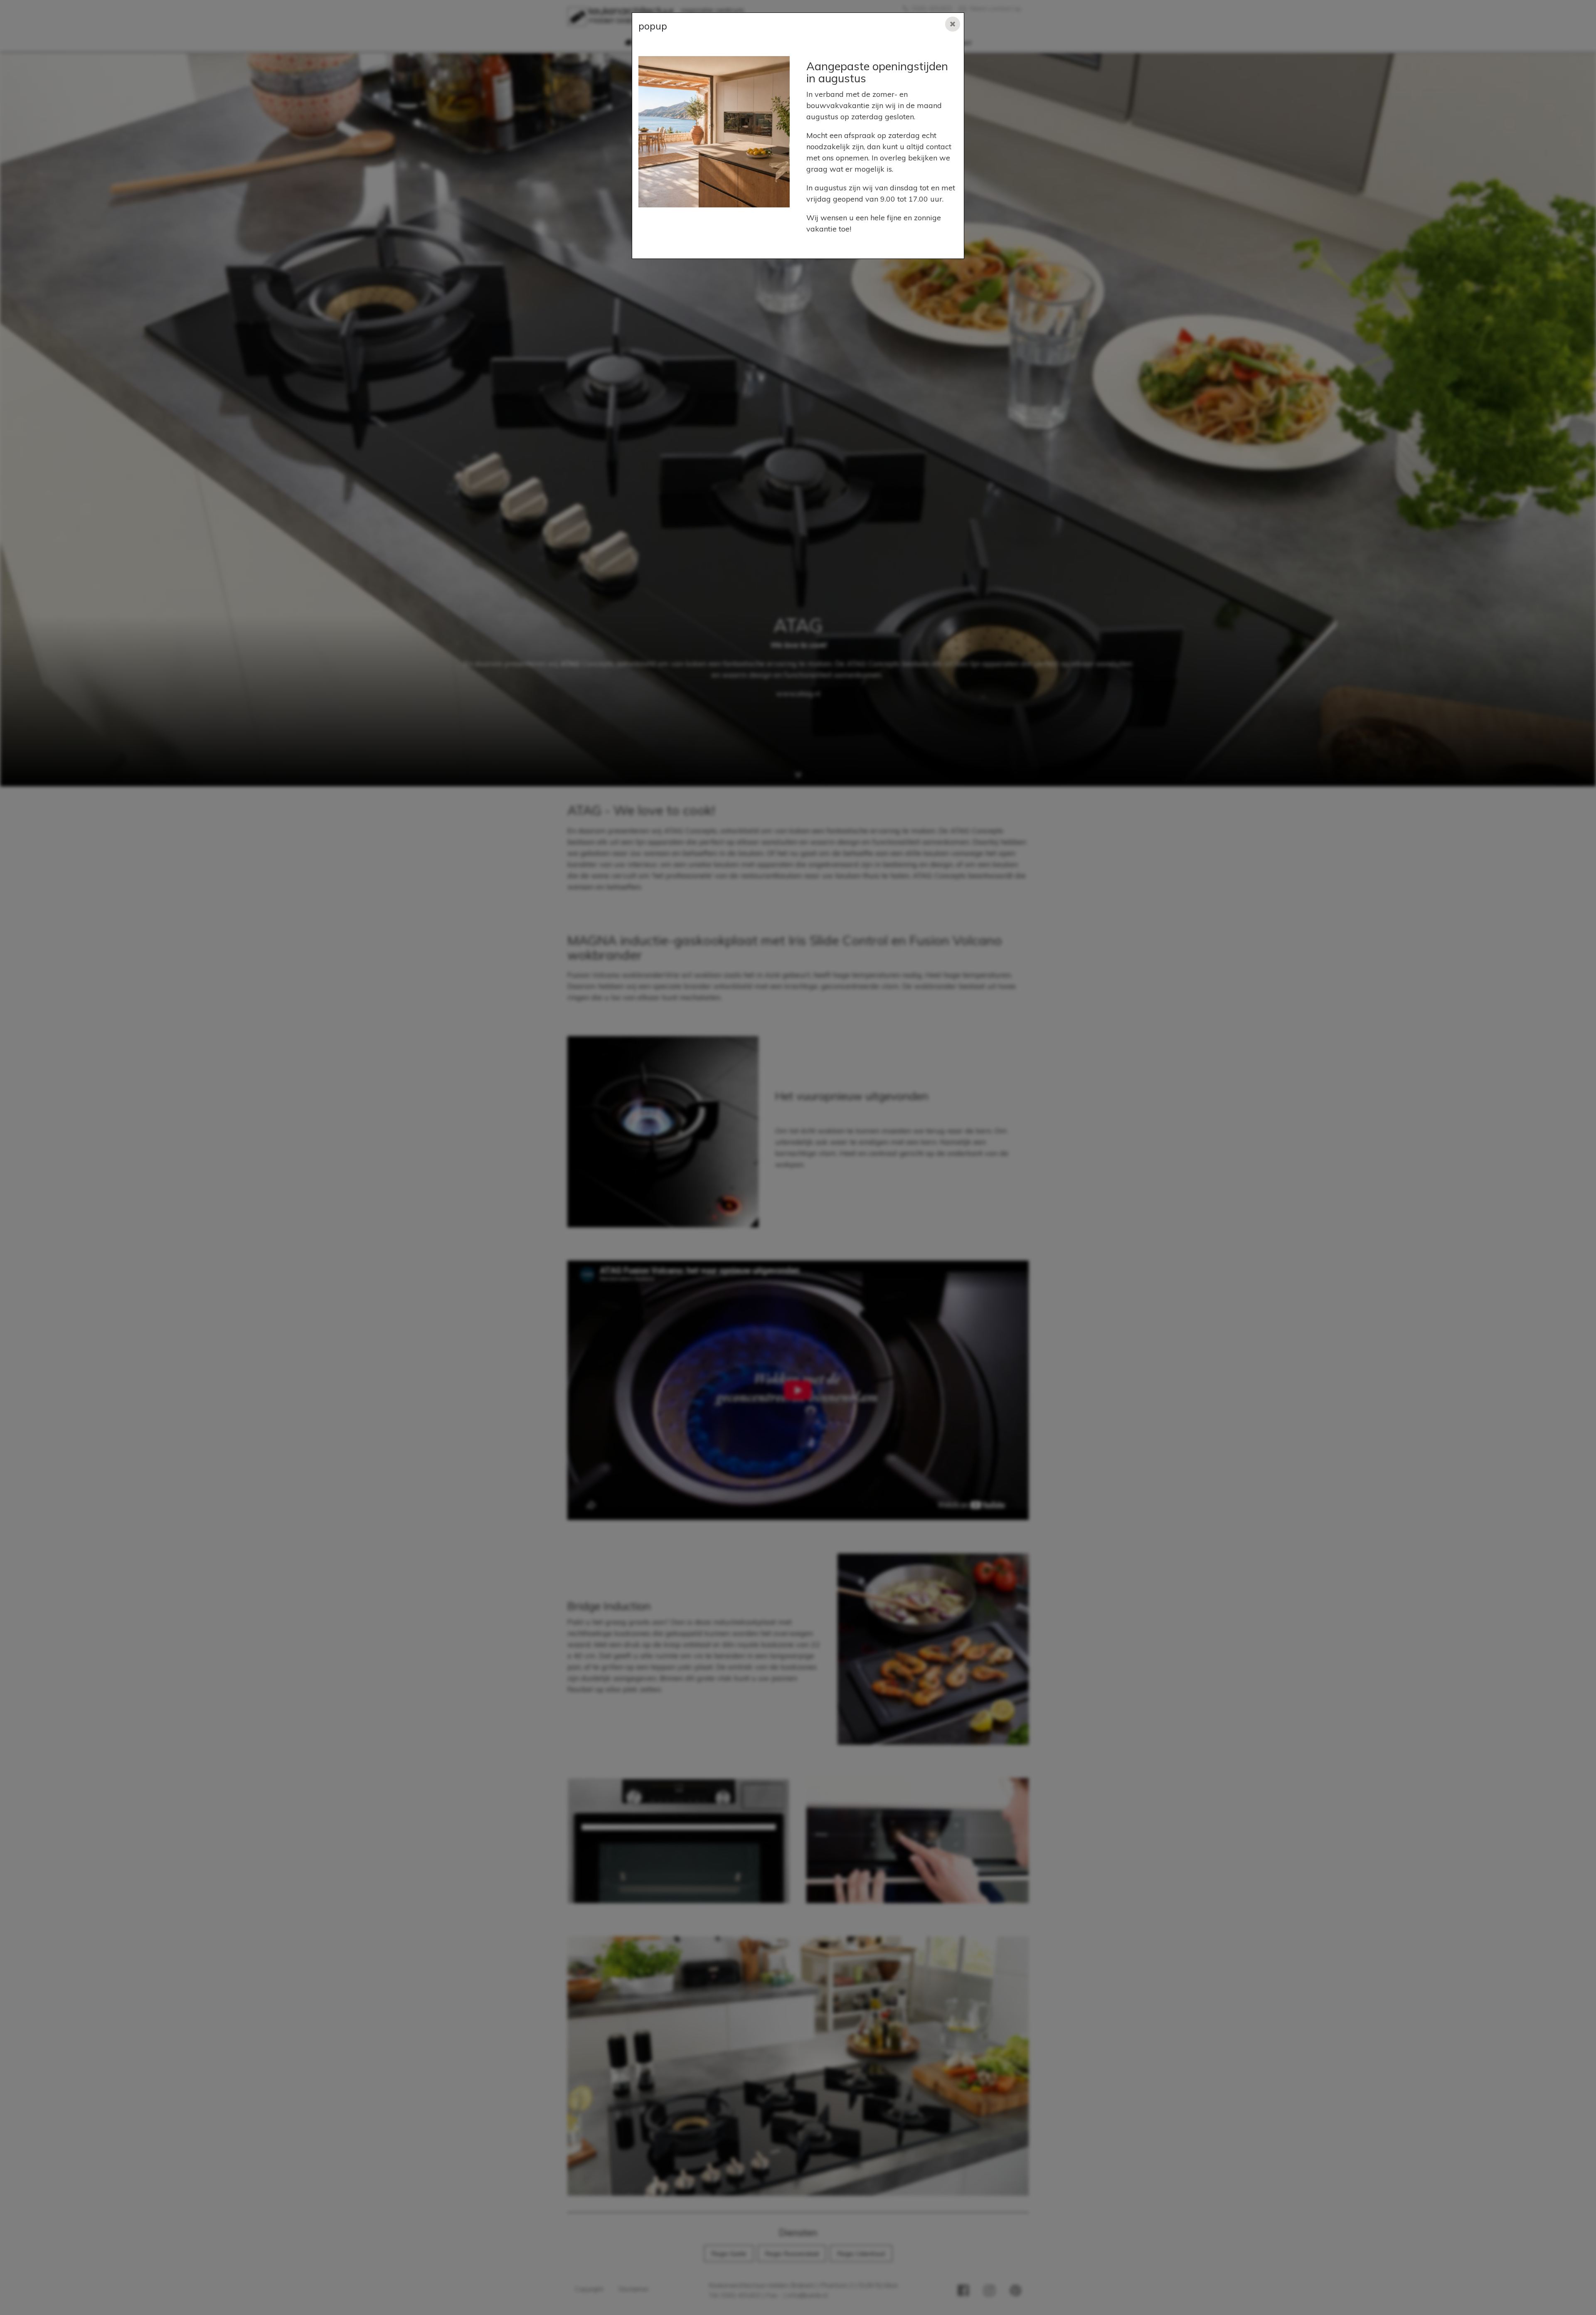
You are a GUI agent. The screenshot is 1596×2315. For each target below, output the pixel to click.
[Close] (953, 24)
